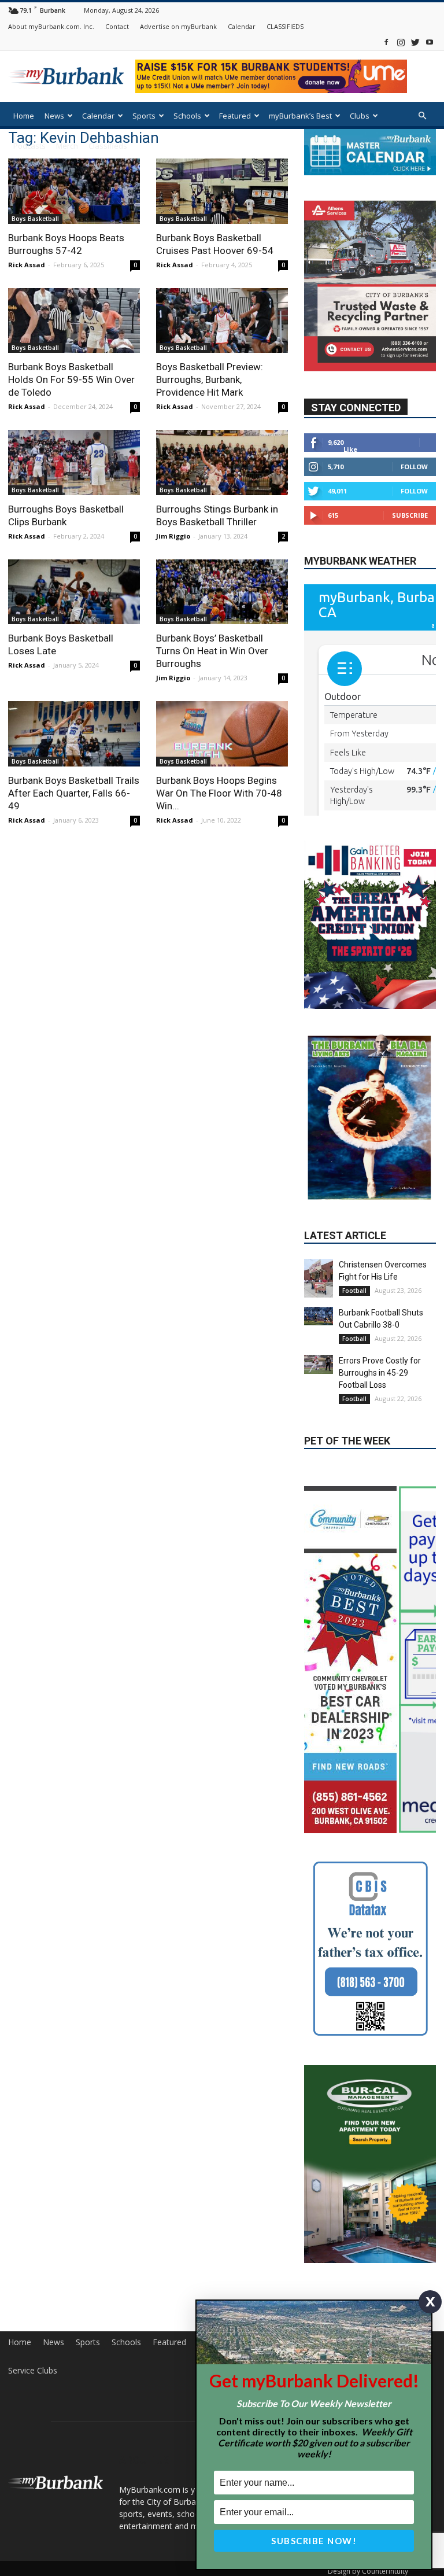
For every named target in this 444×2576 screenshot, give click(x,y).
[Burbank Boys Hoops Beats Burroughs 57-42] (74, 191)
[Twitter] (415, 42)
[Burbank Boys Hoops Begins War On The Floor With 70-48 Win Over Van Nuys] (222, 734)
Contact (117, 26)
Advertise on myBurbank (178, 26)
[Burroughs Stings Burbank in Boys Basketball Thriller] (222, 462)
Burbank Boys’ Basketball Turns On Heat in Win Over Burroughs (212, 651)
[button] (422, 116)
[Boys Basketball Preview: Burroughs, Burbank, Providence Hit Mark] (222, 321)
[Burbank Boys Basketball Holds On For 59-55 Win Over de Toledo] (74, 321)
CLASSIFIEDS (285, 26)
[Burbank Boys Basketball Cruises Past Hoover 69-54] (222, 191)
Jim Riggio (173, 536)
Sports (144, 116)
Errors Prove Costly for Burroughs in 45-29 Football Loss (380, 1373)
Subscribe (410, 515)
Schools (187, 116)
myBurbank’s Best (300, 116)
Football (354, 1291)
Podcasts (29, 146)
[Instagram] (401, 42)
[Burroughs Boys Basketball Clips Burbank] (74, 462)
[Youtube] (430, 42)
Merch (67, 146)
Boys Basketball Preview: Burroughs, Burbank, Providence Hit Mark (210, 379)
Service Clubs (33, 2371)
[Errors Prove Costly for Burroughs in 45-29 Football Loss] (319, 1364)
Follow (414, 467)
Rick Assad (27, 265)
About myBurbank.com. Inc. (51, 26)
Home (24, 116)
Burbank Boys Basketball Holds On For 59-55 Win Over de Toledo (71, 379)
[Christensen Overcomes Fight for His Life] (319, 1278)
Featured (235, 116)
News (54, 116)
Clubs (360, 116)
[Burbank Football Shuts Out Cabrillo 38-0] (319, 1316)
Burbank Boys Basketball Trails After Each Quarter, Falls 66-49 (74, 793)
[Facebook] (386, 42)
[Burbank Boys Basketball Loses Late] (74, 592)
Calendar (242, 26)
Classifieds (108, 146)
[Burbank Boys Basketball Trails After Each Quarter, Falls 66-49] (74, 734)
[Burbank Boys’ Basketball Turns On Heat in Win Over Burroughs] (222, 592)
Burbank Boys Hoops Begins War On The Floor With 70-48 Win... (219, 793)
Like (350, 449)
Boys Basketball (35, 219)
